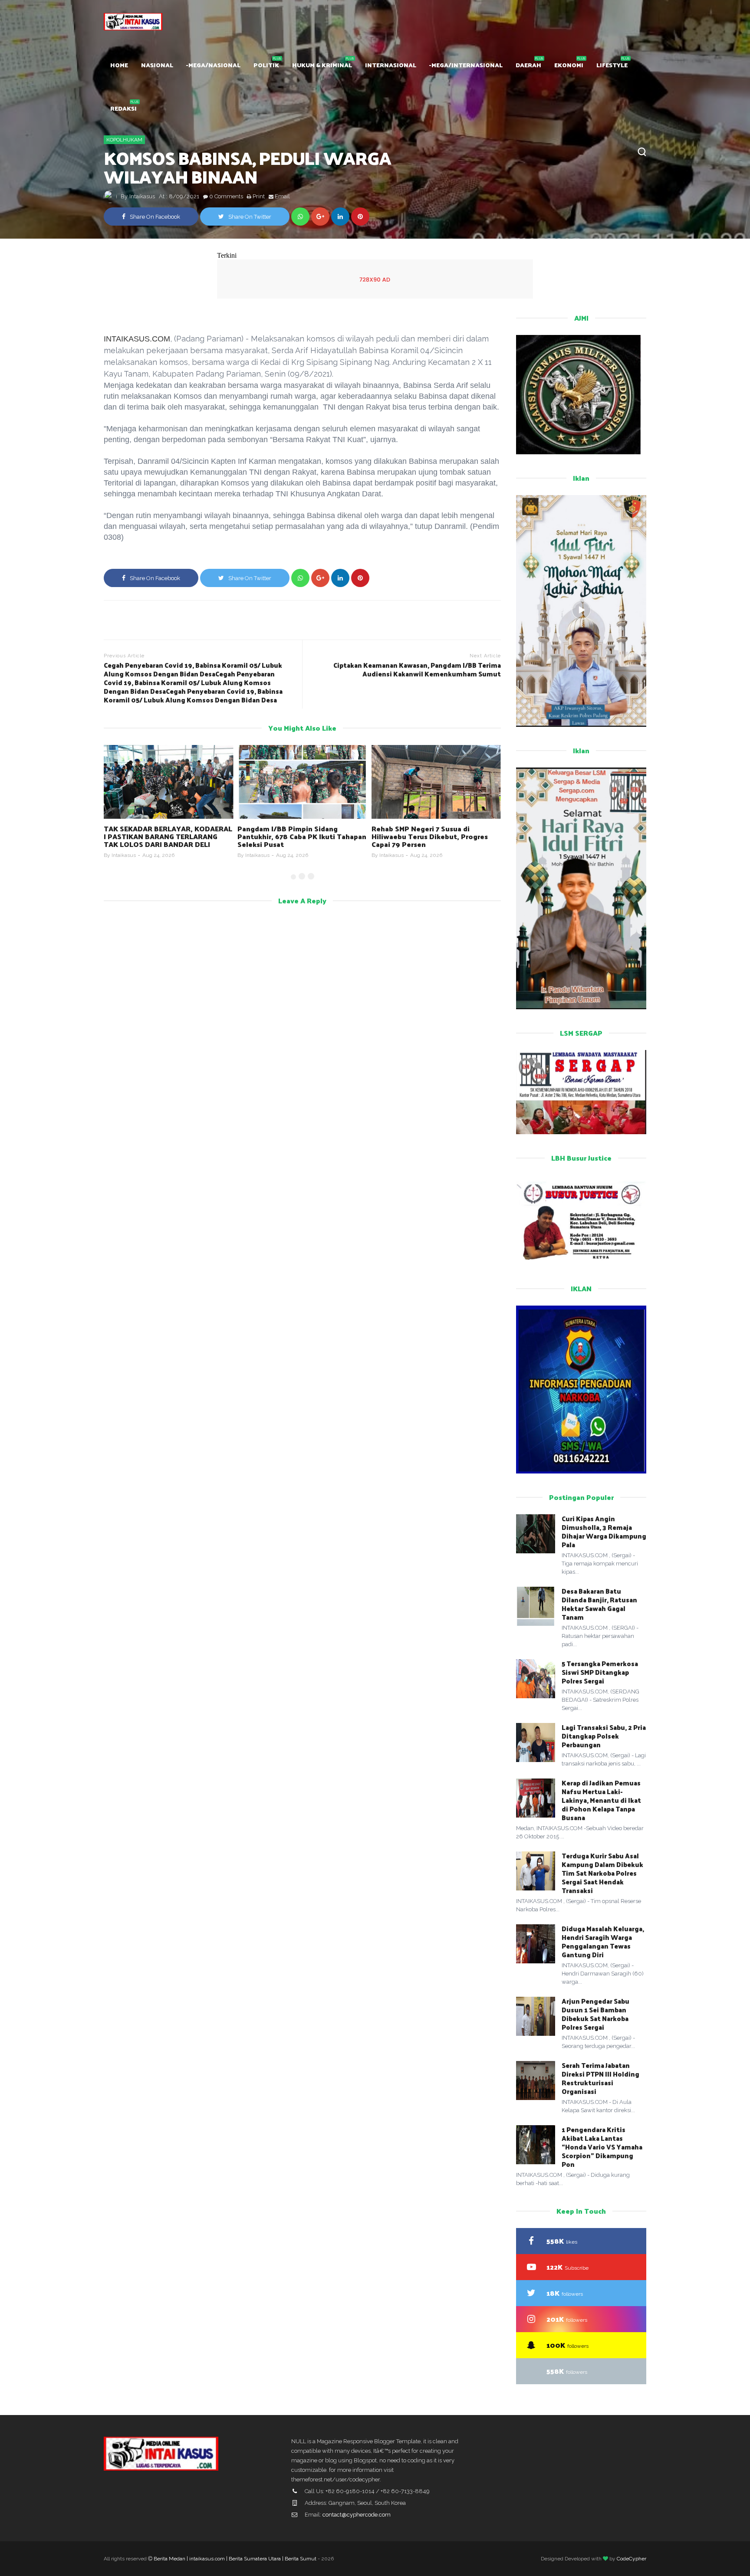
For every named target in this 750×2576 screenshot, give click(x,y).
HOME (119, 65)
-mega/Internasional (466, 65)
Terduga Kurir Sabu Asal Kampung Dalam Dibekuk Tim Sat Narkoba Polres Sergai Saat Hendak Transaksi (602, 1873)
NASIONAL (157, 65)
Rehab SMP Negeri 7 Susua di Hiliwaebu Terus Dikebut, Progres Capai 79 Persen (430, 836)
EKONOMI (569, 65)
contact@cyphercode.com (357, 2515)
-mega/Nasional (213, 65)
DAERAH (528, 65)
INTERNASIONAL (391, 65)
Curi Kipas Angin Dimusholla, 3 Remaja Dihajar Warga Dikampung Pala (604, 1531)
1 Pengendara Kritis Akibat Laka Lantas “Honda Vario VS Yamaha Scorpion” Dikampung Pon (602, 2147)
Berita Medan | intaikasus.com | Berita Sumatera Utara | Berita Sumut (235, 2559)
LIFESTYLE (612, 65)
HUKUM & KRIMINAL (322, 65)
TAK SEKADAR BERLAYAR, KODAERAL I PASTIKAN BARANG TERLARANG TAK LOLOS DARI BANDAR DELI (168, 836)
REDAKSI (123, 108)
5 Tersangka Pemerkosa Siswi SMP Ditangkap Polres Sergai (600, 1672)
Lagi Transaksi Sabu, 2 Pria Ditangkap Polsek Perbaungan (604, 1736)
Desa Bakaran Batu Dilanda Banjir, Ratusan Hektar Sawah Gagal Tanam (599, 1604)
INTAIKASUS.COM (137, 339)
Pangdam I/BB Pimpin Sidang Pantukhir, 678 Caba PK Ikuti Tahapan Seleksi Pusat (302, 836)
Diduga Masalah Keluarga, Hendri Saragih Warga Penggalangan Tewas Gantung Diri (603, 1941)
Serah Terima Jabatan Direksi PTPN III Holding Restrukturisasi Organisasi (600, 2078)
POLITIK (266, 65)
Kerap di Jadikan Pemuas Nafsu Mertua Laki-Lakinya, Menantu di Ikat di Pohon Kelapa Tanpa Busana (601, 1800)
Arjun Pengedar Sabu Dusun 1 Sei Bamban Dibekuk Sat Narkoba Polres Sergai (595, 2014)
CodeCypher (632, 2559)
